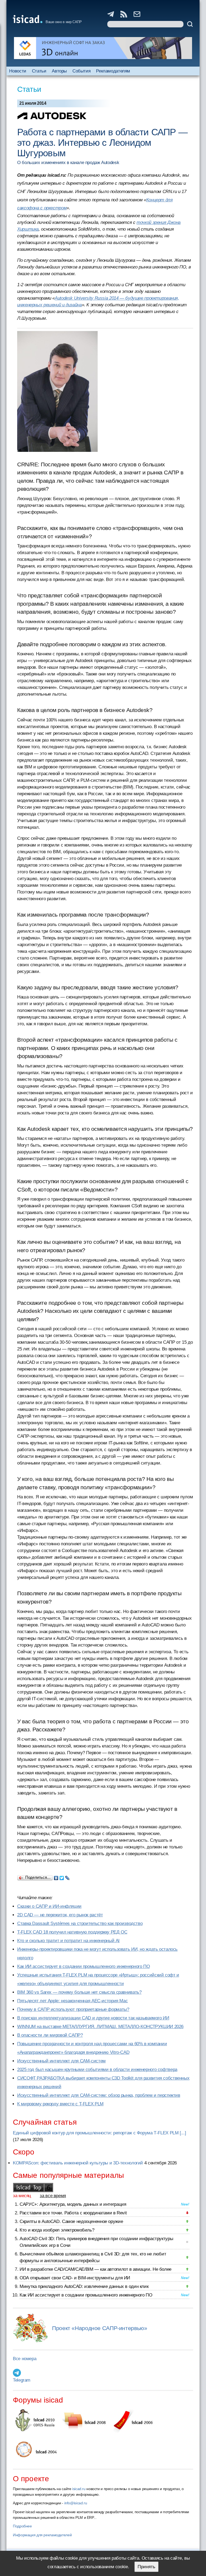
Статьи (39, 71)
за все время (53, 2196)
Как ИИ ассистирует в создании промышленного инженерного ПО (83, 1966)
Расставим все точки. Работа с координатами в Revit (73, 2213)
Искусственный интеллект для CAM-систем (61, 2061)
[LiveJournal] (67, 1877)
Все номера (25, 2359)
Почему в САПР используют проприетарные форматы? (73, 2009)
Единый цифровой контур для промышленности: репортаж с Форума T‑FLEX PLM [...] (99, 2133)
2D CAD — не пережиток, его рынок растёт (60, 1915)
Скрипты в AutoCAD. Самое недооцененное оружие (71, 2221)
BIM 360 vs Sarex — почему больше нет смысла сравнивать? (79, 1992)
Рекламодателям (113, 71)
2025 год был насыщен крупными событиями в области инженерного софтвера (97, 2070)
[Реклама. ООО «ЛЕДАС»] (103, 48)
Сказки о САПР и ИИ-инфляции (49, 1906)
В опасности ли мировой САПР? (50, 2035)
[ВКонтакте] (56, 1877)
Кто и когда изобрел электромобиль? (57, 2230)
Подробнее (22, 2526)
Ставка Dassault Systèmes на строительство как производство (80, 1923)
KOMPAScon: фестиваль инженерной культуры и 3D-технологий (78, 2163)
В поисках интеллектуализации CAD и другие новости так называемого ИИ (93, 2018)
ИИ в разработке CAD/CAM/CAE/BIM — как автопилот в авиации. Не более (95, 2269)
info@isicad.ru (76, 2503)
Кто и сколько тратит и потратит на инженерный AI (68, 1941)
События (81, 71)
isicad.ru (79, 2489)
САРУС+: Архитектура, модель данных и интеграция (73, 2204)
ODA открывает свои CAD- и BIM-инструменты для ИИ (75, 2278)
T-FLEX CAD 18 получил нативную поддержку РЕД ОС (72, 1932)
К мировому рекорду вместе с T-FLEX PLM (60, 2104)
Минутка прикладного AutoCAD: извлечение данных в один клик (84, 2286)
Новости (18, 71)
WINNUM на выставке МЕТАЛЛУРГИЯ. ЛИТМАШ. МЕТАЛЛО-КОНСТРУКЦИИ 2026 (100, 2027)
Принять (146, 2567)
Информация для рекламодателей (42, 2535)
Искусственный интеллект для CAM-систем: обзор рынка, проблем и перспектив (99, 2095)
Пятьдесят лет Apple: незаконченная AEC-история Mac (72, 2001)
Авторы (59, 71)
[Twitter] (62, 1877)
